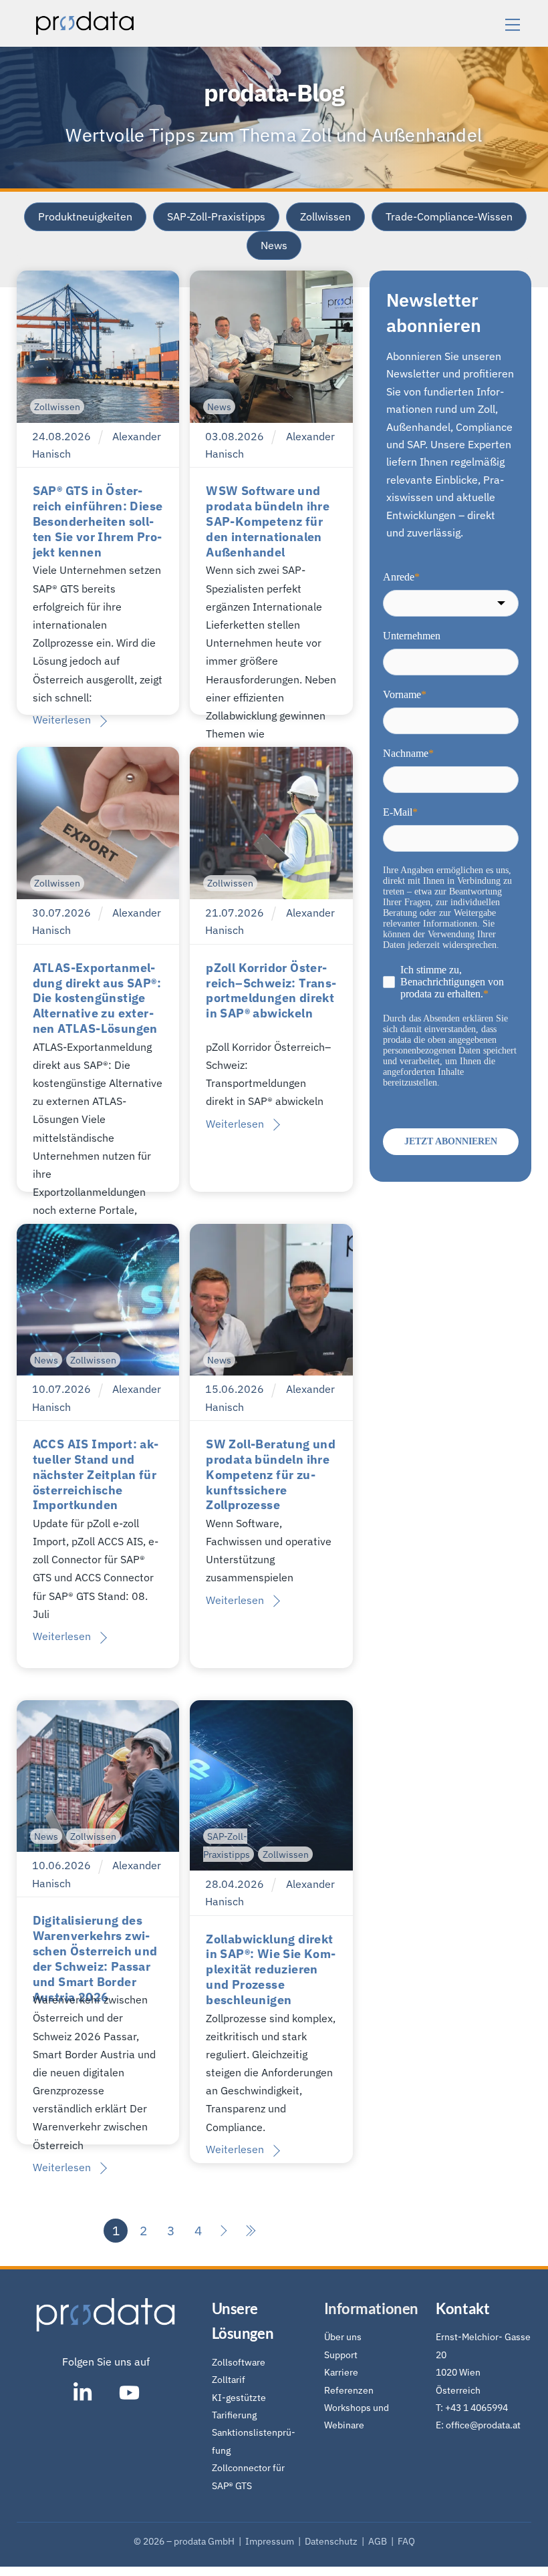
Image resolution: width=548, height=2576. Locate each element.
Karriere (341, 2372)
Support (341, 2355)
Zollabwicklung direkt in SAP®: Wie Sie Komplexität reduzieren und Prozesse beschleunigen (271, 1970)
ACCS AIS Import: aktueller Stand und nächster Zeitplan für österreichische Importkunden (96, 1475)
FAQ (406, 2541)
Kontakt (462, 2308)
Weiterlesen (62, 719)
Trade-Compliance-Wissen (449, 216)
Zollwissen (325, 216)
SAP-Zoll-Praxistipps (216, 216)
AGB (379, 2541)
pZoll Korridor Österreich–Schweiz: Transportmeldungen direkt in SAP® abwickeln (271, 991)
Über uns (343, 2337)
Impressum (272, 2541)
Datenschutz (331, 2541)
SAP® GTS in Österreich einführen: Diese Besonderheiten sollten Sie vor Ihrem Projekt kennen (98, 521)
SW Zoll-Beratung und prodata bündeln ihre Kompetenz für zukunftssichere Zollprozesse (271, 1475)
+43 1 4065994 (476, 2407)
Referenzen (349, 2390)
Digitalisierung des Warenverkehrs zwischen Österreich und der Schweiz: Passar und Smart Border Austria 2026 (95, 1958)
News (274, 245)
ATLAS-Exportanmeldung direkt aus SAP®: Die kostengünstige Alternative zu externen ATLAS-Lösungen (97, 998)
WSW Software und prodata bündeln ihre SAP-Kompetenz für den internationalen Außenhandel (268, 521)
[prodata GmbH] (85, 30)
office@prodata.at (483, 2425)
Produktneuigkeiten (85, 216)
